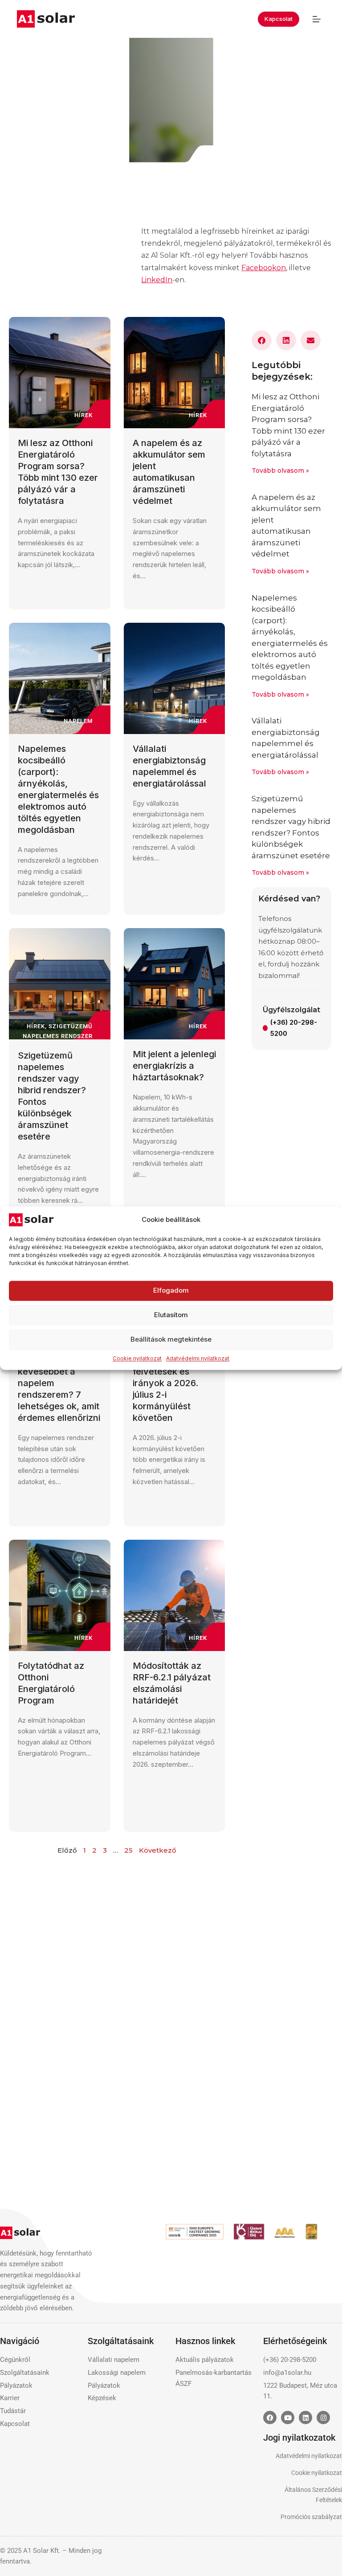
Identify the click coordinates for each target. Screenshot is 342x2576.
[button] (262, 340)
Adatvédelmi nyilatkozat (198, 1358)
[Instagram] (323, 2418)
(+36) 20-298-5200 (294, 1028)
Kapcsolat (279, 19)
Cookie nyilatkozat (137, 1358)
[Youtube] (288, 2418)
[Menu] (317, 19)
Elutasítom (171, 1315)
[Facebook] (270, 2418)
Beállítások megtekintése (171, 1340)
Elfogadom (171, 1291)
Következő (158, 1850)
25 (128, 1850)
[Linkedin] (305, 2418)
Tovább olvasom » (280, 471)
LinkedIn (157, 280)
